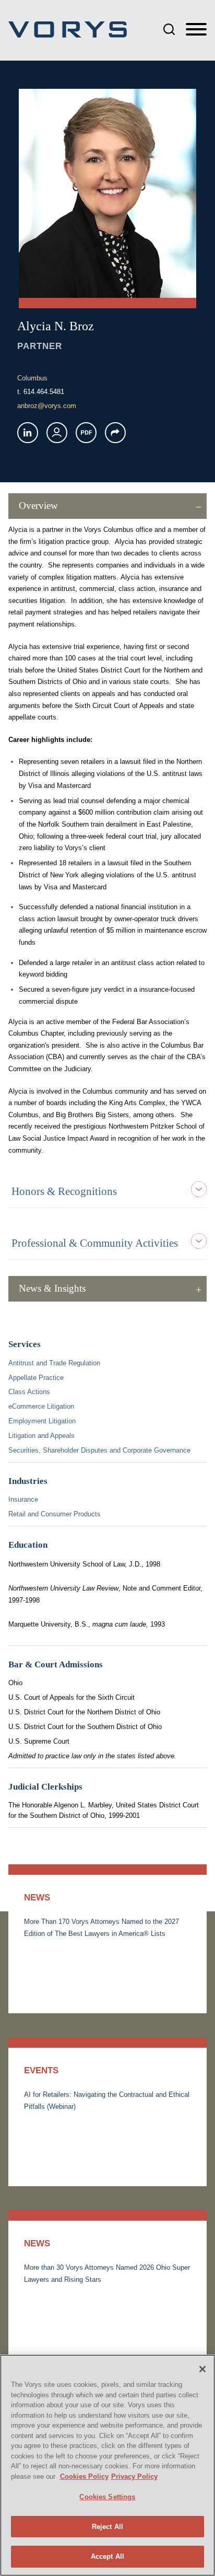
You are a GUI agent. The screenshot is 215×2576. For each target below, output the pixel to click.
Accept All (107, 2556)
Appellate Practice (36, 1378)
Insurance (23, 1499)
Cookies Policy (84, 2476)
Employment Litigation (42, 1421)
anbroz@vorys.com (47, 406)
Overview (38, 506)
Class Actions (29, 1392)
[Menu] (196, 30)
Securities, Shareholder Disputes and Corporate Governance (99, 1450)
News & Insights (52, 1288)
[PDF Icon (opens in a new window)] (86, 433)
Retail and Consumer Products (55, 1514)
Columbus (32, 378)
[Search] (169, 29)
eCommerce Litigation (41, 1406)
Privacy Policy (134, 2476)
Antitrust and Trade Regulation (54, 1363)
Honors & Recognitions (64, 1191)
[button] (115, 433)
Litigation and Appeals (41, 1436)
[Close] (202, 2369)
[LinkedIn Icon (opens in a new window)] (28, 433)
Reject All (107, 2527)
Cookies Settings (107, 2497)
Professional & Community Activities (95, 1243)
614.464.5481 (44, 392)
